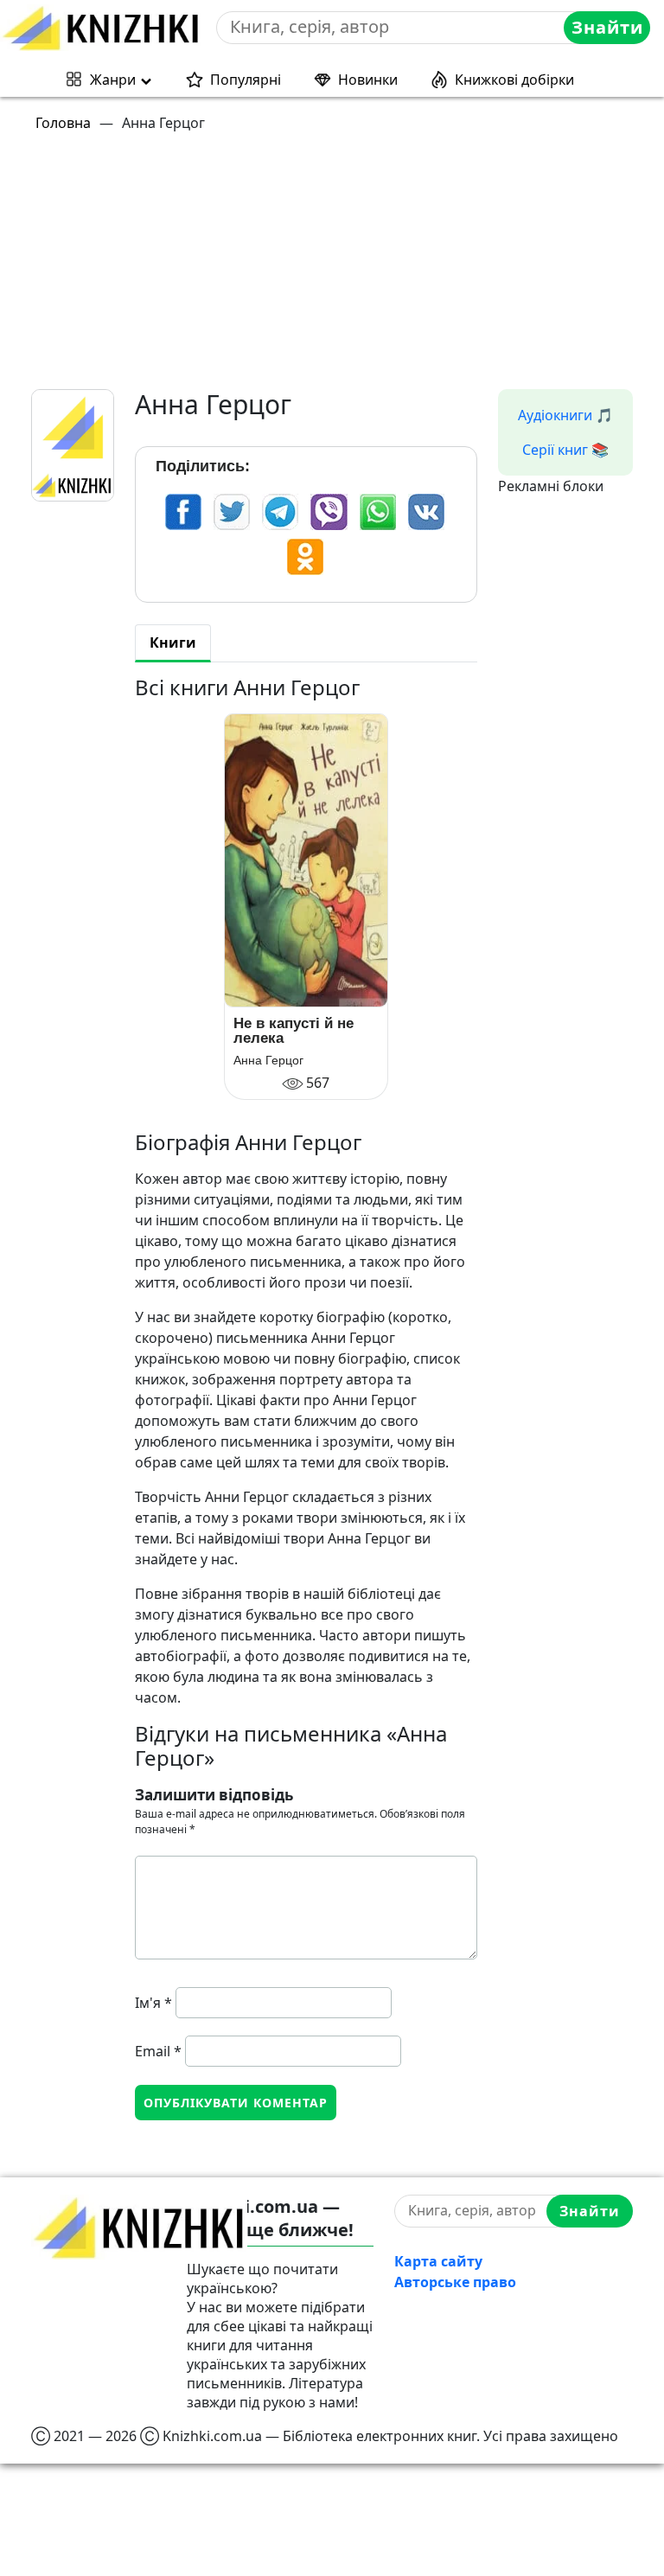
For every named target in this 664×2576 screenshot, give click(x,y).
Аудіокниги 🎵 (565, 415)
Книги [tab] (173, 642)
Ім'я (153, 2003)
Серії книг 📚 (565, 450)
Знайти (607, 27)
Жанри (113, 80)
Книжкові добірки (514, 80)
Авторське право (455, 2282)
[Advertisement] (342, 268)
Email (158, 2051)
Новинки (368, 80)
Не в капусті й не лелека (294, 1031)
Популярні (246, 80)
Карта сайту (438, 2261)
